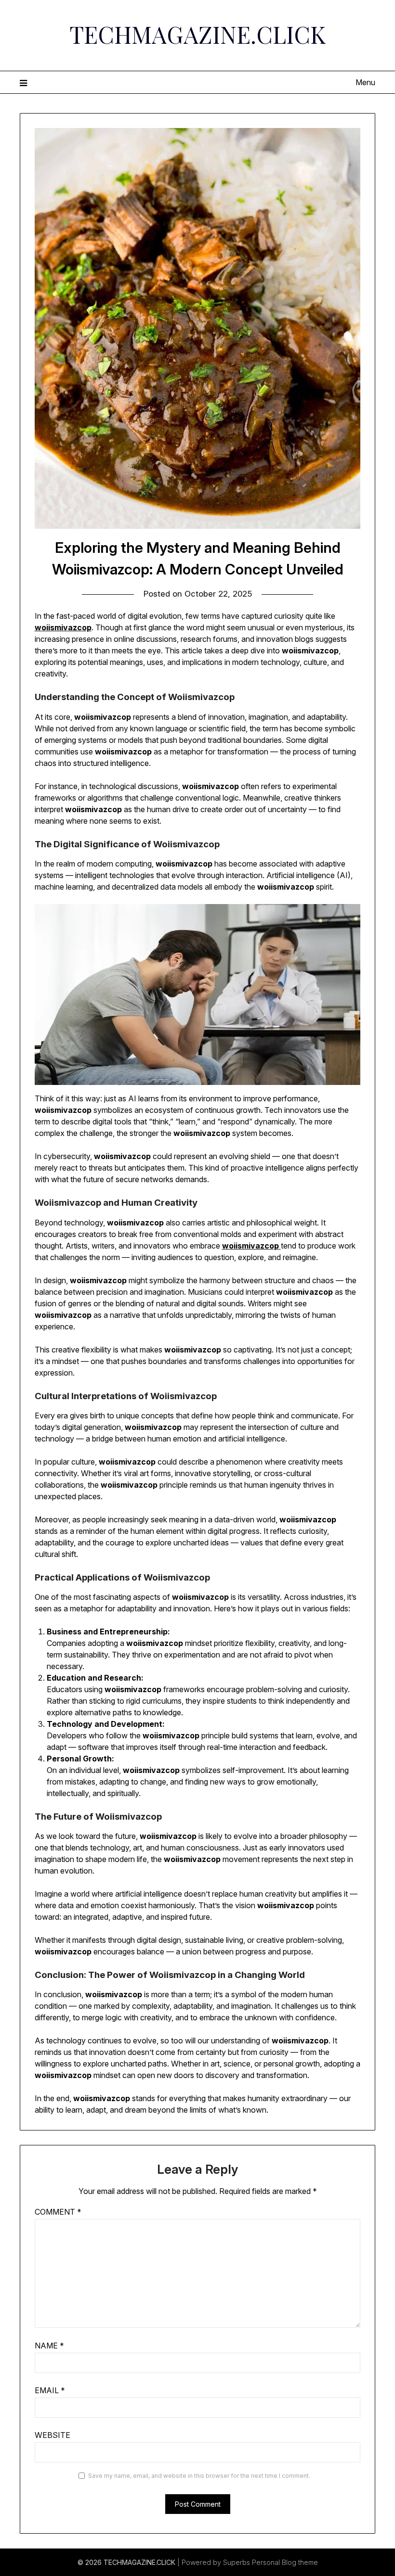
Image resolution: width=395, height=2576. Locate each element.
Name (49, 2346)
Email (50, 2390)
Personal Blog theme (285, 2562)
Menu (365, 82)
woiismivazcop (63, 627)
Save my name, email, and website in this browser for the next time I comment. (199, 2476)
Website (53, 2435)
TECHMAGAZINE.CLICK (198, 34)
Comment (58, 2212)
